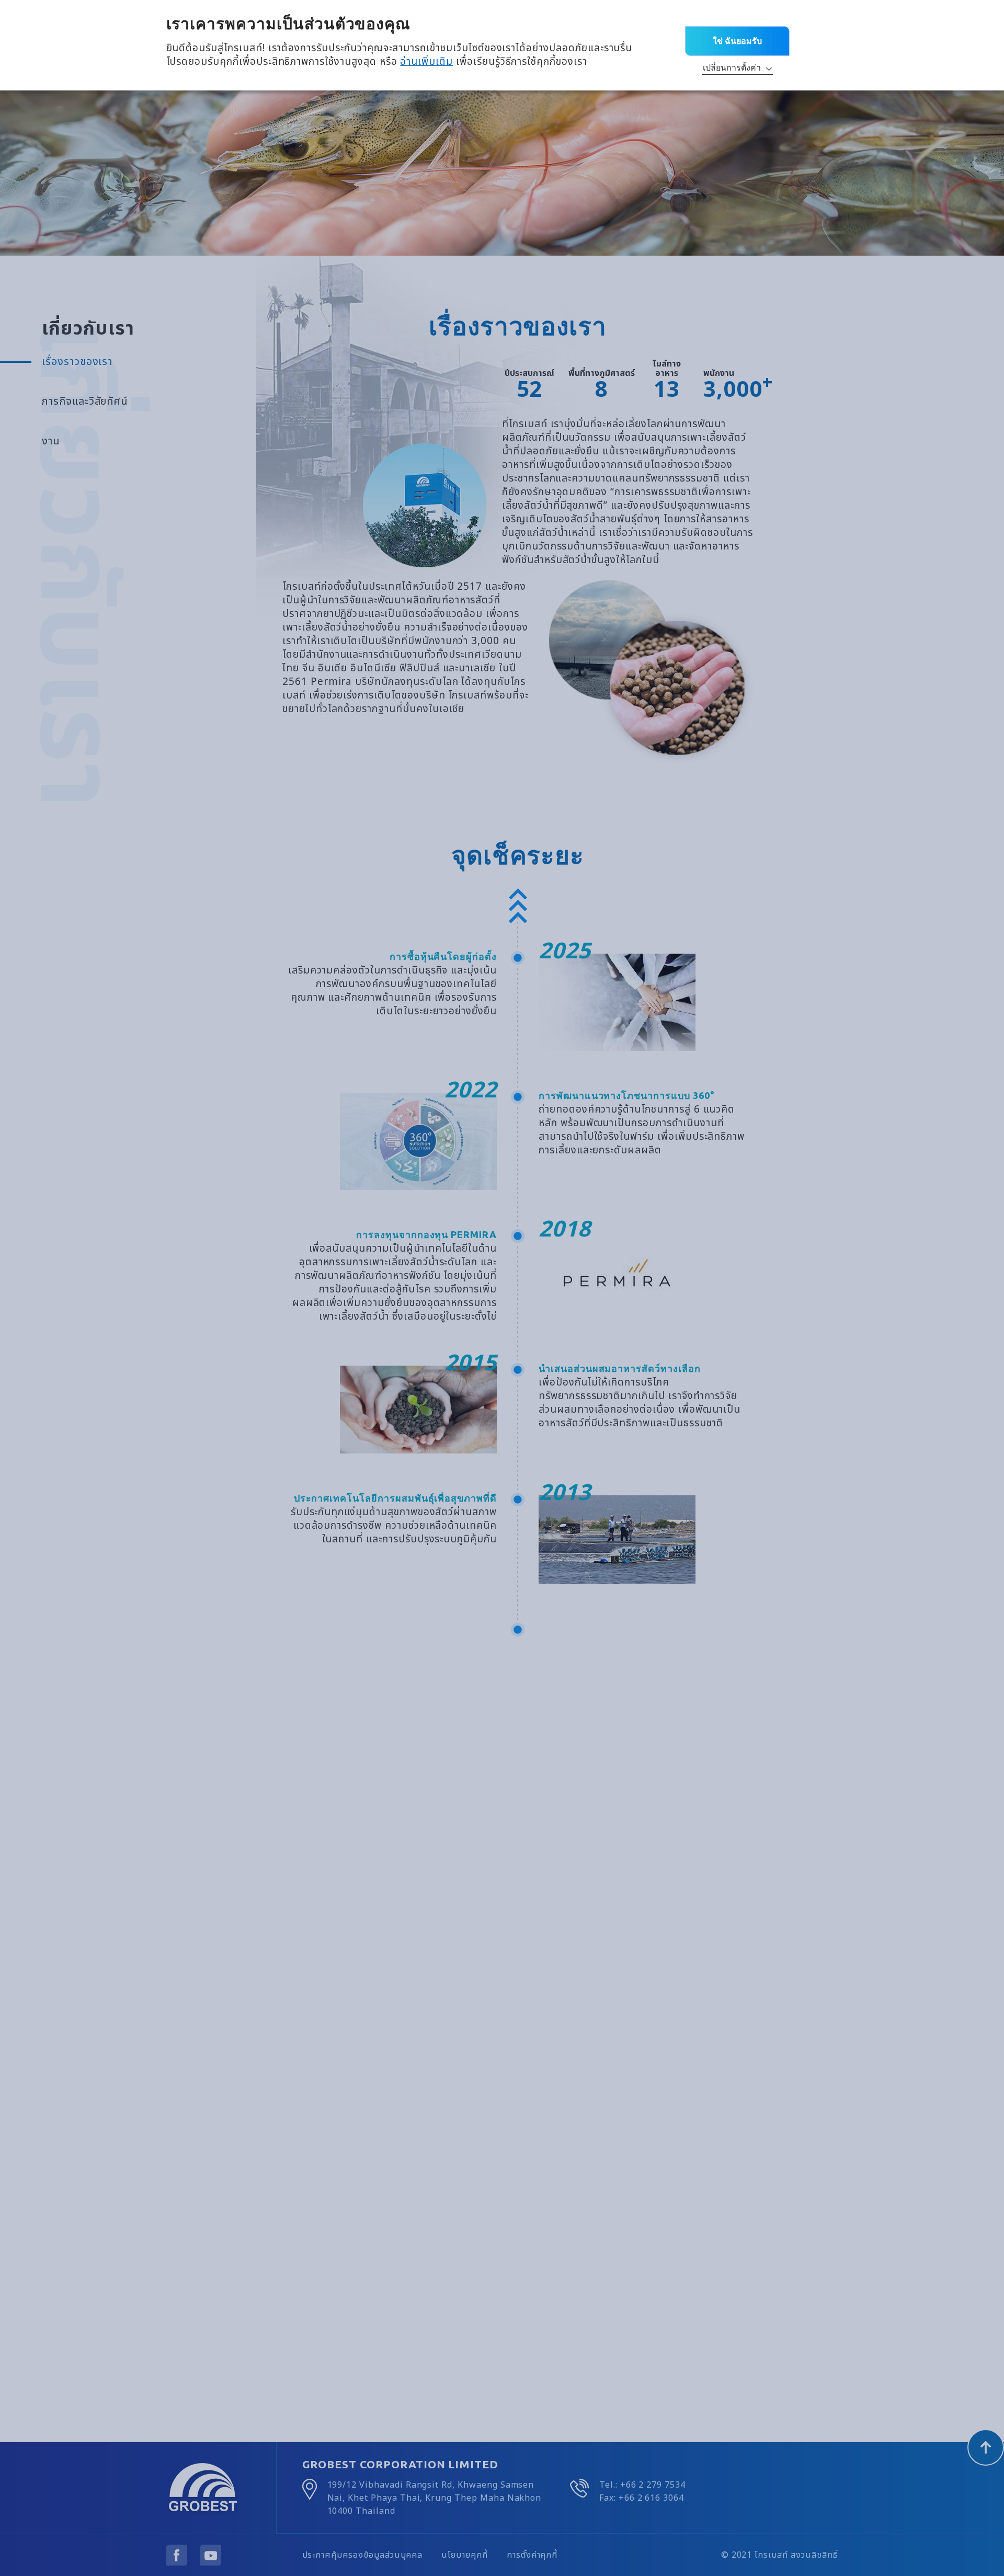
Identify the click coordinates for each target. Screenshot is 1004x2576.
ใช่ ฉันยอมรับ (737, 41)
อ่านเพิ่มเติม (426, 62)
